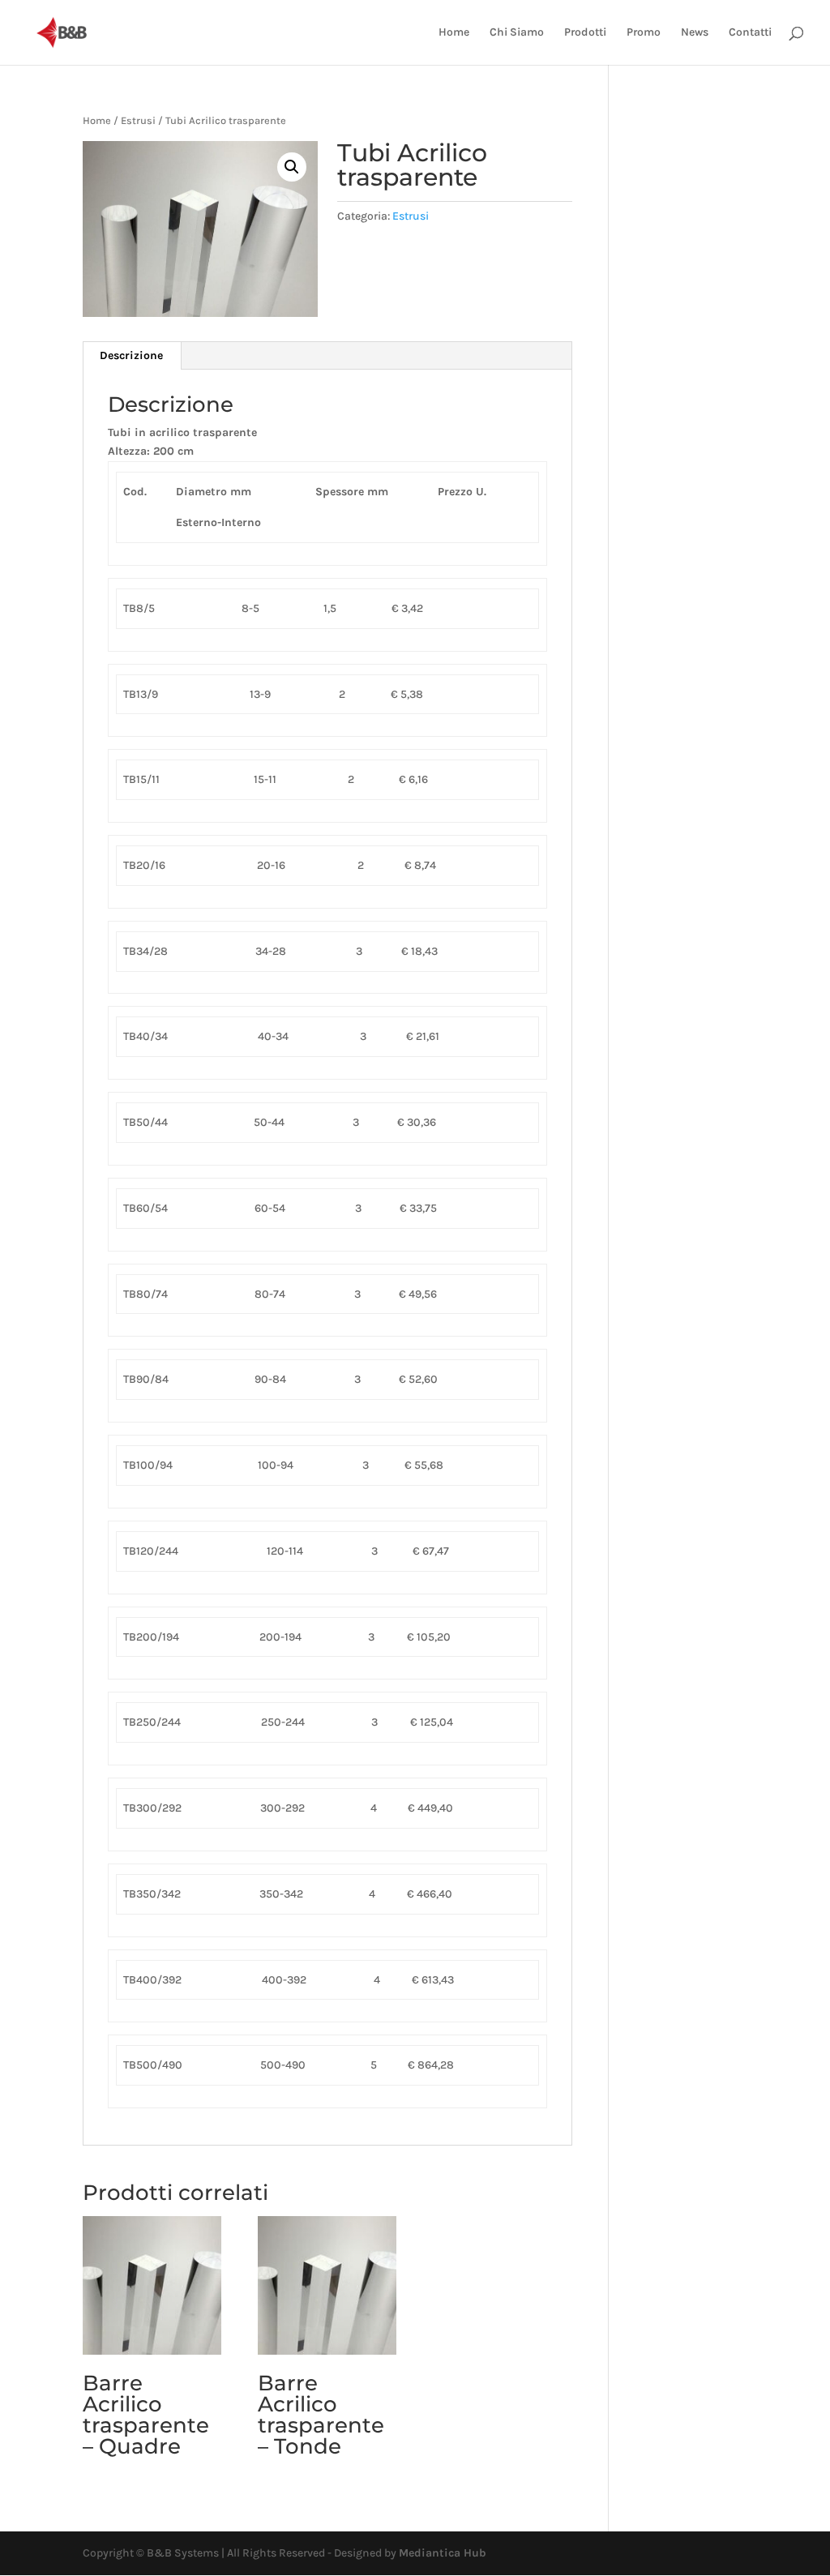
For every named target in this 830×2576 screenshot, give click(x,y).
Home (454, 33)
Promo (644, 33)
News (695, 33)
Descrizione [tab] (131, 355)
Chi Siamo (517, 33)
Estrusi (138, 120)
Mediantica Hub (443, 2553)
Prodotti (585, 33)
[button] (292, 167)
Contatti (750, 33)
